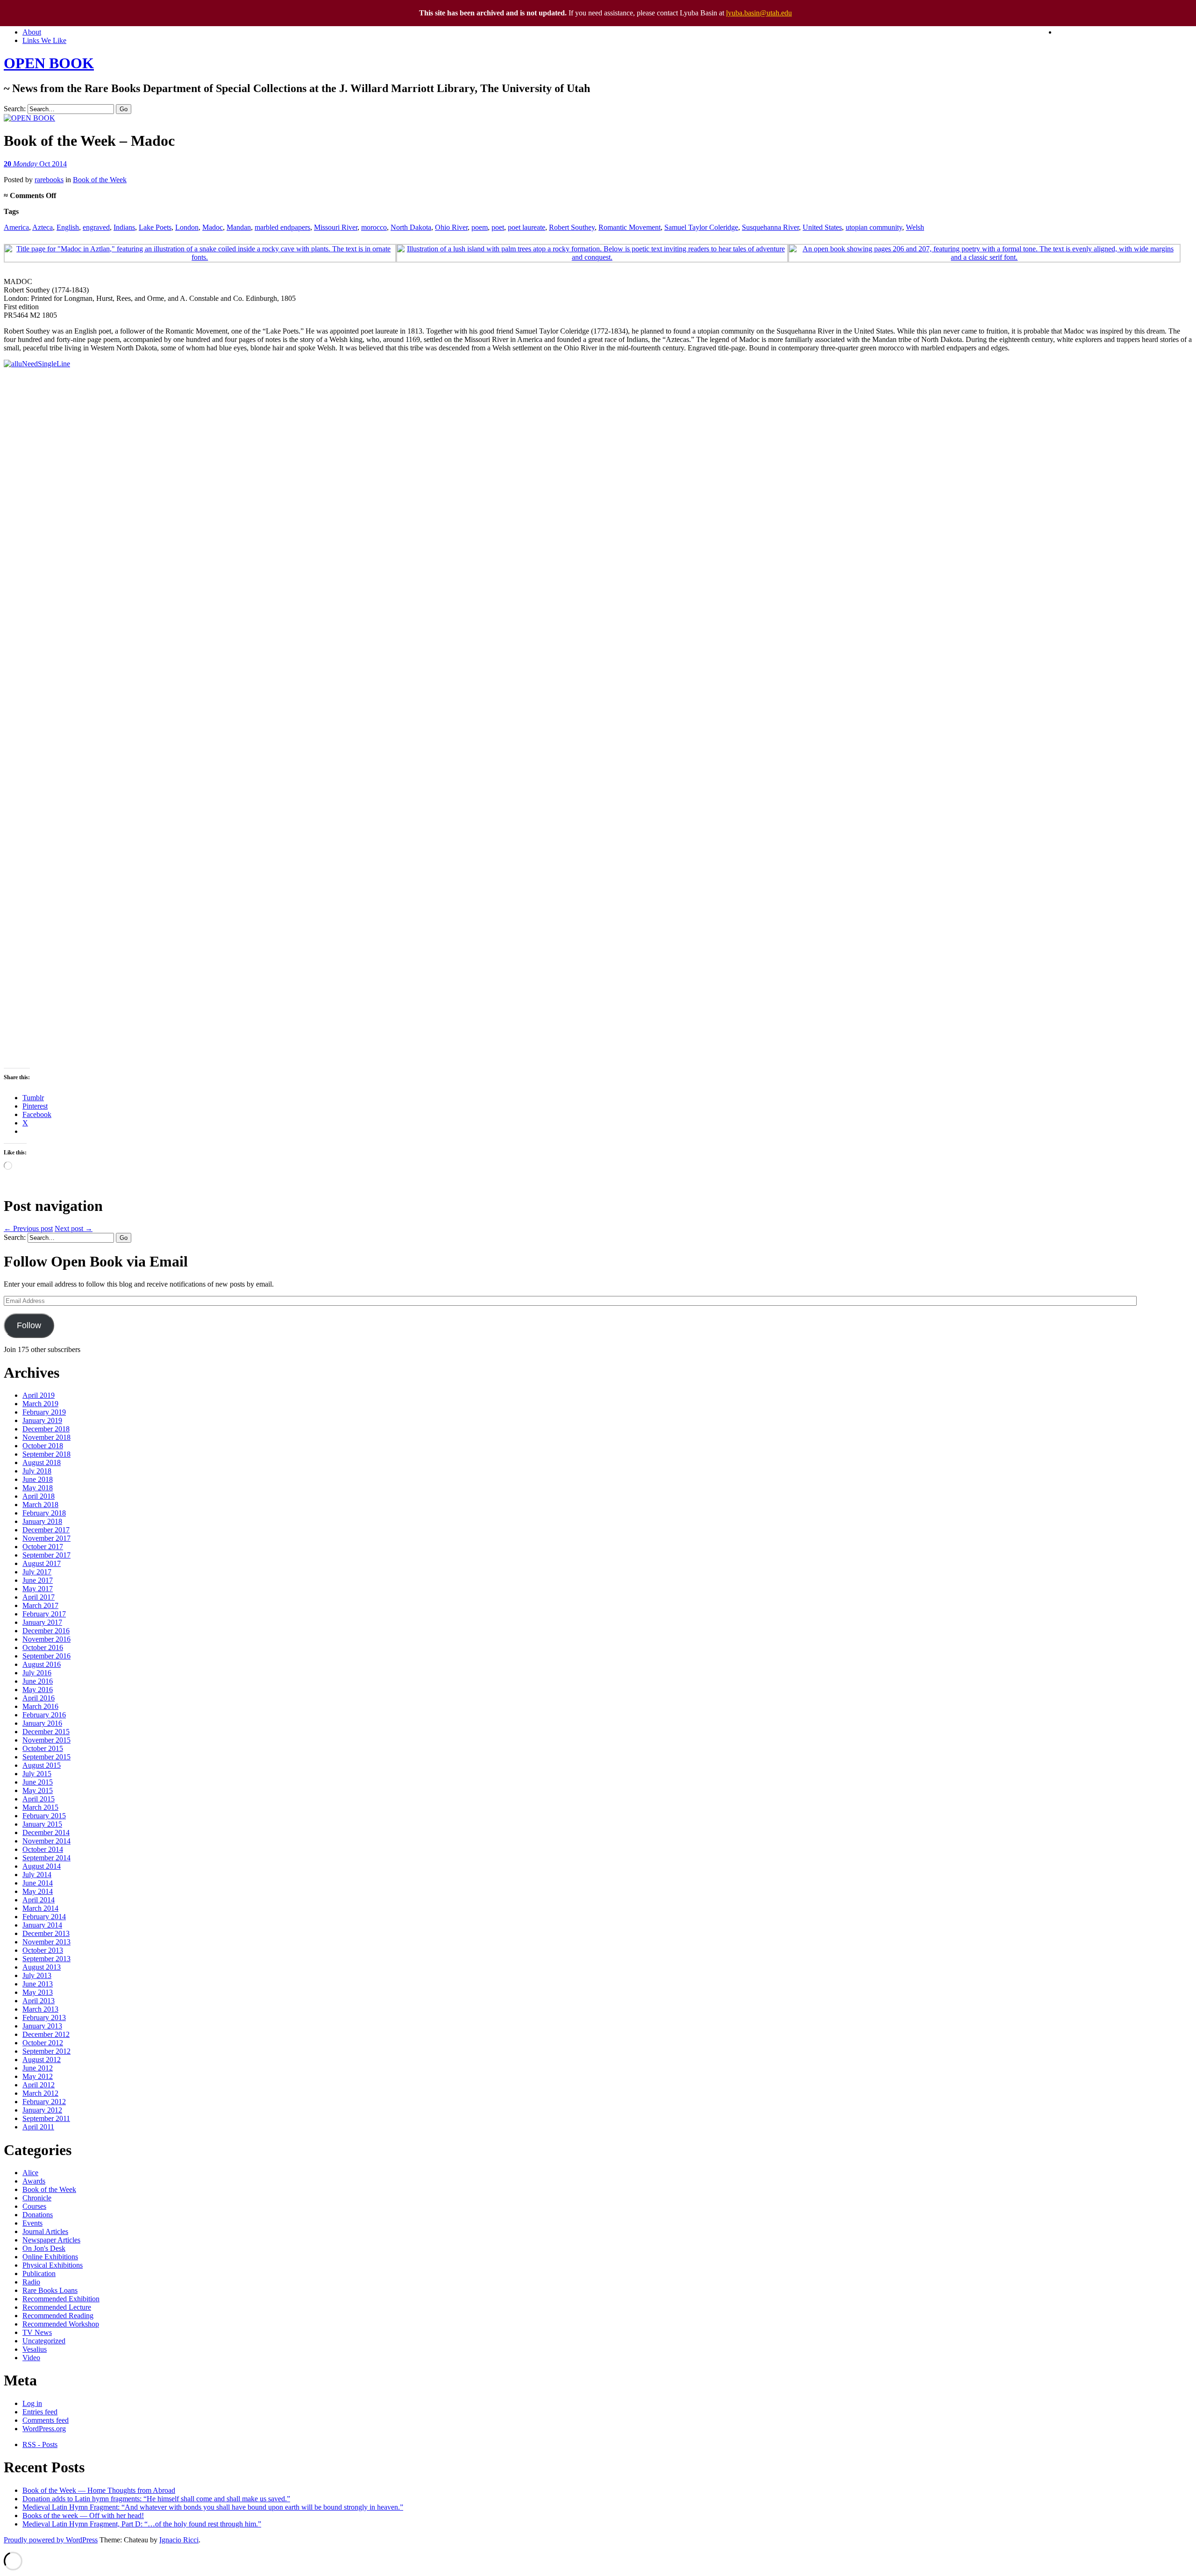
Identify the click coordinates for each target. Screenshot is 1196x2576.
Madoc (213, 227)
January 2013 (42, 2026)
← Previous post (28, 1228)
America (16, 227)
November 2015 (46, 1740)
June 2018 (38, 1479)
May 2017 (38, 1589)
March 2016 (40, 1706)
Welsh (915, 227)
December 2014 (46, 1832)
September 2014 (46, 1858)
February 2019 (44, 1412)
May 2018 (38, 1488)
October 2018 (43, 1446)
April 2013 (39, 2001)
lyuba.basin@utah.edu (759, 13)
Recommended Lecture (57, 2307)
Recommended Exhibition (61, 2299)
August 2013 (42, 1967)
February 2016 (44, 1715)
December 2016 (46, 1631)
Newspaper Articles (51, 2240)
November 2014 (46, 1841)
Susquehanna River (770, 227)
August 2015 (42, 1765)
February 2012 (44, 2102)
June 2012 (38, 2068)
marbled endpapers (282, 227)
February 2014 (44, 1917)
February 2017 (44, 1614)
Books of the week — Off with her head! (83, 2516)
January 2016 (42, 1723)
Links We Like (44, 40)
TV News (37, 2332)
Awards (34, 2181)
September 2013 (46, 1959)
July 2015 (37, 1774)
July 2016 (37, 1673)
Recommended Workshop (61, 2324)
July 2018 (37, 1471)
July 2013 (37, 1975)
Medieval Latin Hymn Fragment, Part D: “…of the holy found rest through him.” (142, 2524)
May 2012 (38, 2076)
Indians (124, 227)
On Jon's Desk (44, 2248)
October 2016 (43, 1647)
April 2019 (39, 1395)
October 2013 (43, 1950)
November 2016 (46, 1639)
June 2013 (38, 1984)
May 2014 (38, 1891)
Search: (15, 109)
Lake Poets (155, 227)
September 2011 (46, 2118)
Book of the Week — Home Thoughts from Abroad (99, 2490)
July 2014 (37, 1875)
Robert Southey (572, 227)
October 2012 (43, 2043)
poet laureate (527, 227)
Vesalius (35, 2349)
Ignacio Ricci (179, 2540)
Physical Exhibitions (53, 2265)
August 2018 (42, 1462)
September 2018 (46, 1454)
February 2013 (44, 2017)
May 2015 (38, 1790)
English (68, 227)
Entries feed (40, 2412)
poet (498, 227)
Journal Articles (45, 2231)
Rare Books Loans (50, 2290)
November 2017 (46, 1538)
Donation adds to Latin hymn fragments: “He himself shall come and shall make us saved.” (156, 2499)
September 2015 (46, 1757)
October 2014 (43, 1849)
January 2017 (42, 1622)
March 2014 (40, 1908)
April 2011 (38, 2127)
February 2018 (44, 1513)
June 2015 (38, 1782)
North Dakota (411, 227)
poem (480, 227)
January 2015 (42, 1824)
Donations (38, 2215)
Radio (31, 2282)
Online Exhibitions (50, 2257)
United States (822, 227)
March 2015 (40, 1807)
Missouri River (336, 227)
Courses (34, 2206)
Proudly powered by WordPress (51, 2540)
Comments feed (46, 2420)
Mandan (239, 227)
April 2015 (39, 1799)
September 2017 (46, 1555)
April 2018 (39, 1496)
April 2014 (39, 1900)
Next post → (74, 1228)
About (32, 32)
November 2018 (46, 1437)
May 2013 (38, 1992)
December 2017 (46, 1530)
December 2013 (46, 1933)
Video (31, 2358)
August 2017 (42, 1563)
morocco (374, 227)
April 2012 (39, 2085)
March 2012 (40, 2093)
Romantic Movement (630, 227)
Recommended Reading (58, 2316)
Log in (32, 2403)
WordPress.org (44, 2429)
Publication (39, 2274)
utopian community (874, 227)
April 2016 (39, 1698)
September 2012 (46, 2051)
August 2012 (42, 2060)
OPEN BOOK (49, 63)
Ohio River (451, 227)
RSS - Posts (40, 2444)
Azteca (43, 227)
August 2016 (42, 1664)
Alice (30, 2173)
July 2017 (37, 1572)
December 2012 (46, 2034)
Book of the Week (100, 180)
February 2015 (44, 1816)
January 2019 (42, 1420)
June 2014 (38, 1883)
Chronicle (37, 2198)
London (187, 227)
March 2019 (40, 1404)
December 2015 (46, 1732)
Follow (29, 1325)
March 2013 (40, 2009)
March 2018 (40, 1505)
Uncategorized (44, 2341)
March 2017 (40, 1605)
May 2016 (38, 1690)
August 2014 (42, 1866)
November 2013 (46, 1942)
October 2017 (43, 1547)
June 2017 (38, 1580)
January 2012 (42, 2110)
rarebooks (49, 180)
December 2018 (46, 1429)
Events (32, 2223)
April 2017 (39, 1597)
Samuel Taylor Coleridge (701, 227)
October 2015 (43, 1748)
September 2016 (46, 1656)
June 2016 (38, 1681)
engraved (96, 227)
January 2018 (42, 1521)
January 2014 (42, 1925)
